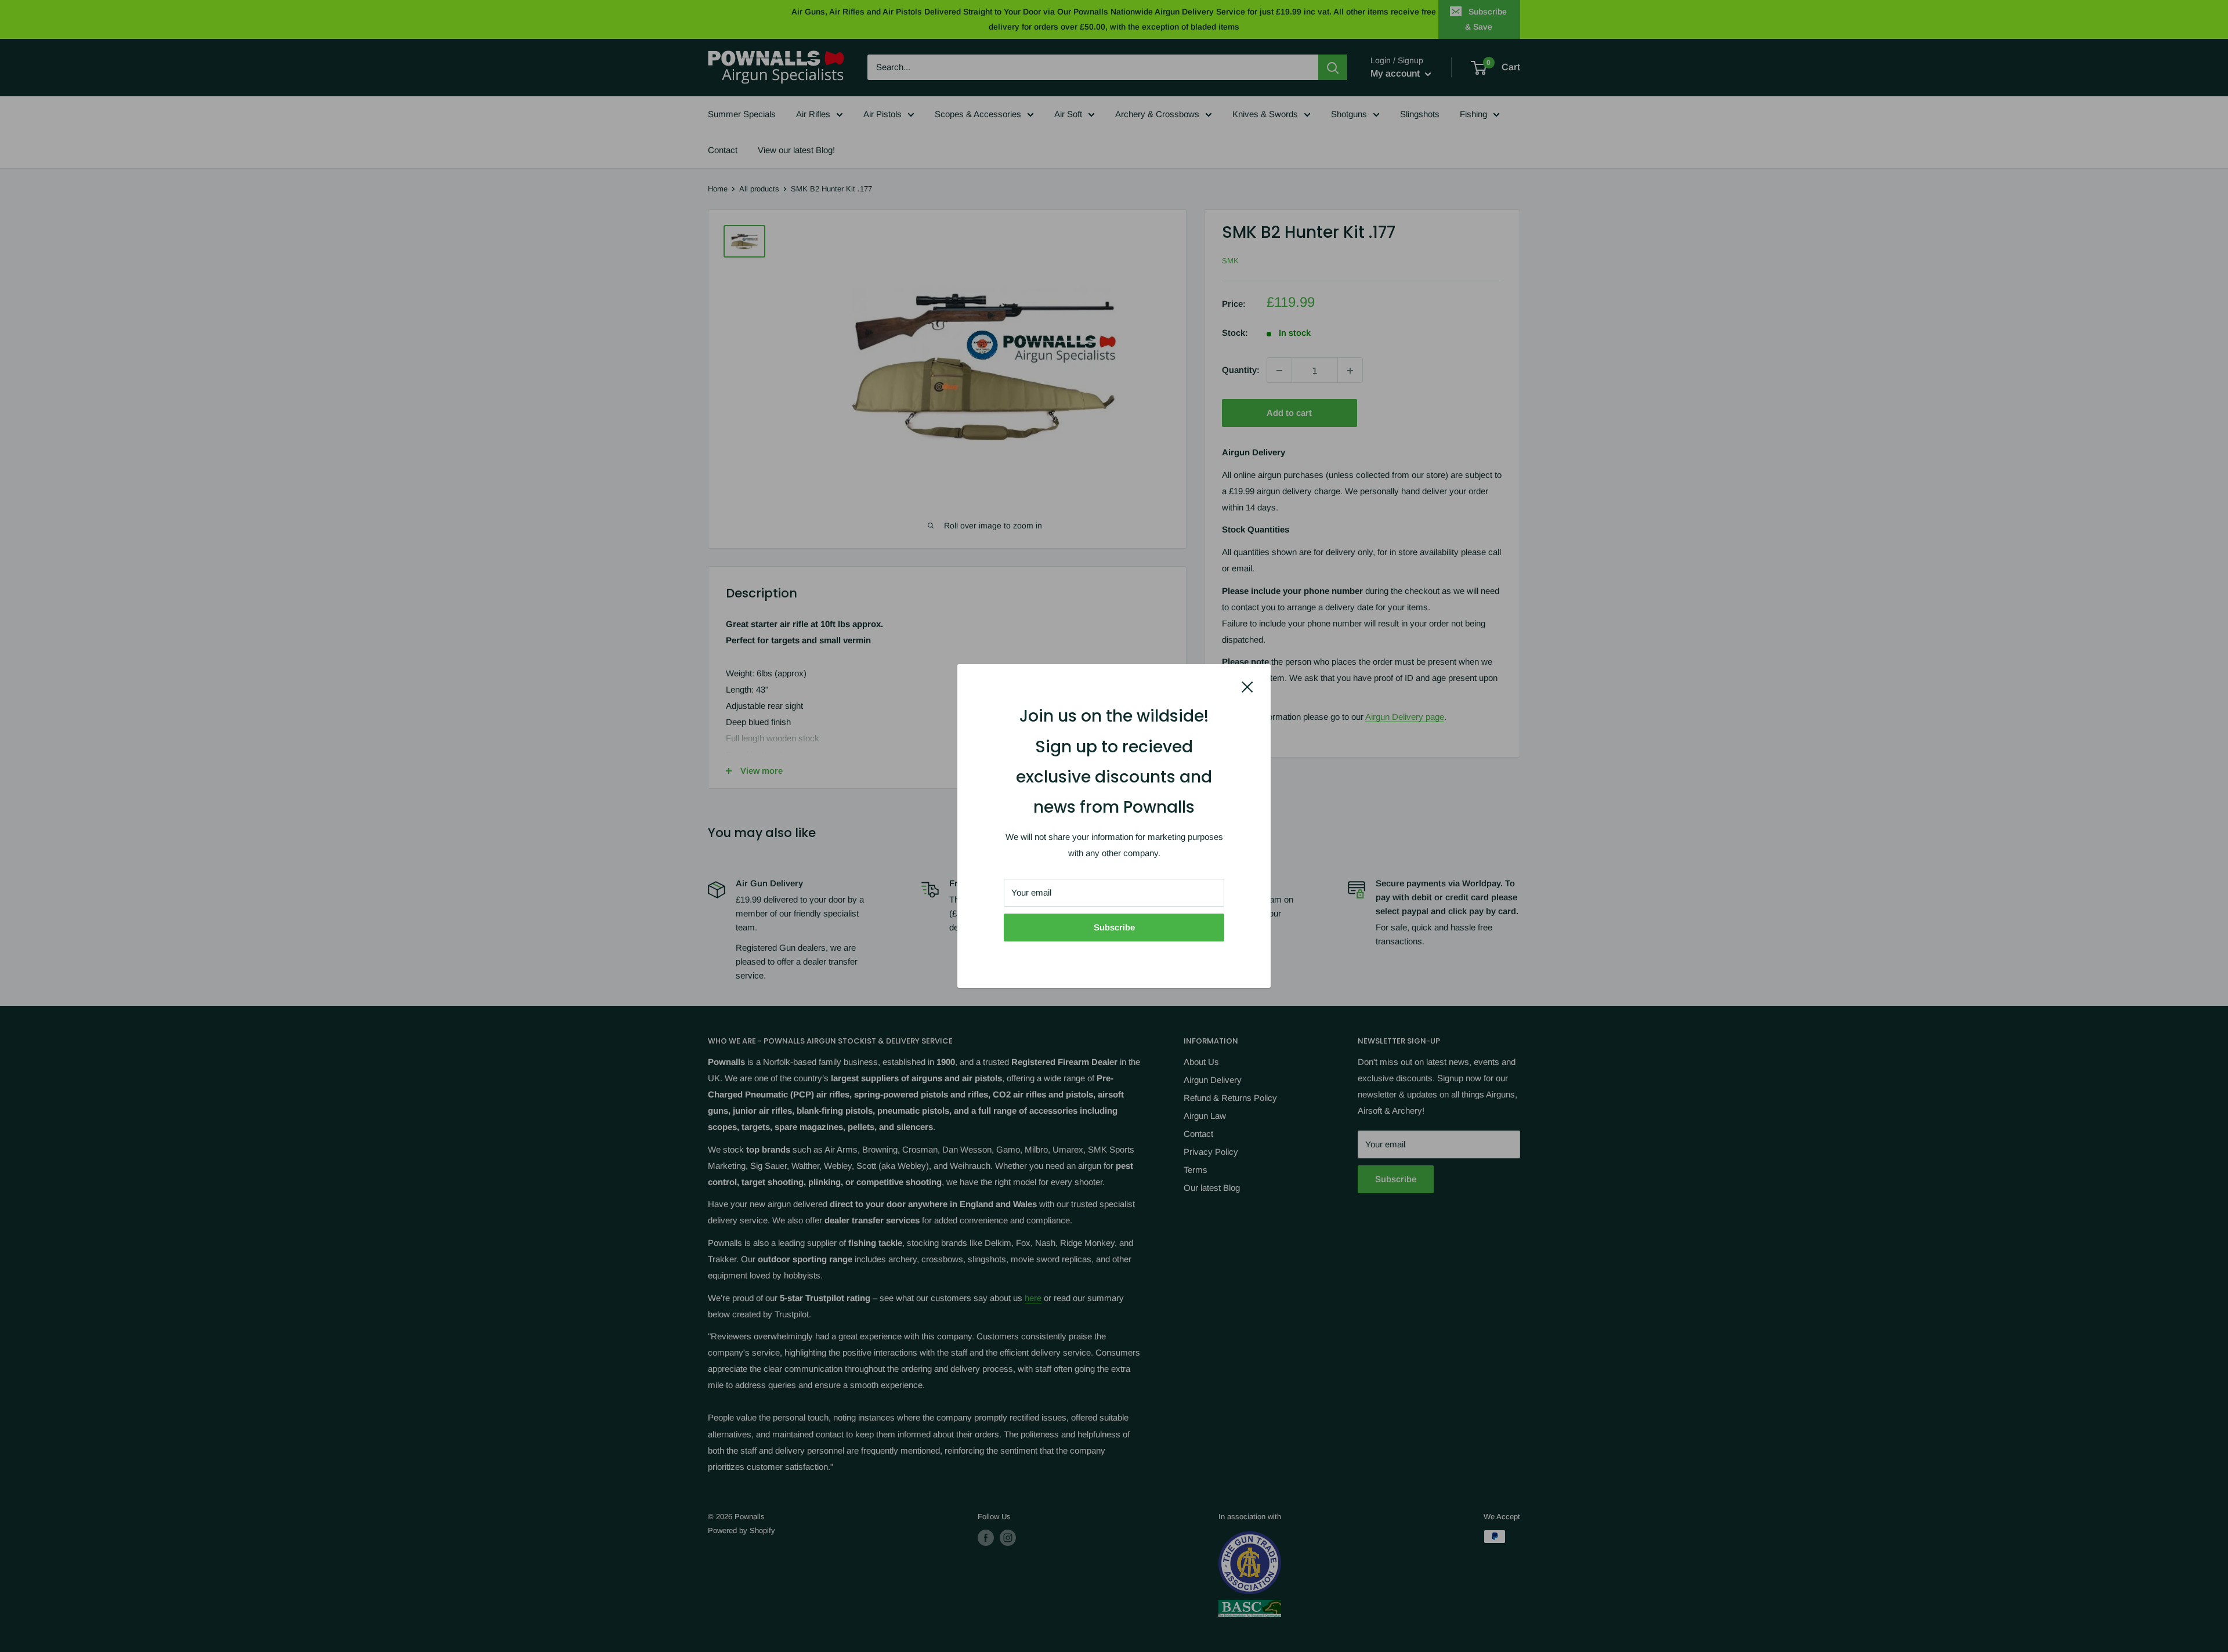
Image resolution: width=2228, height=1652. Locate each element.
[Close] (1247, 686)
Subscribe (1114, 927)
